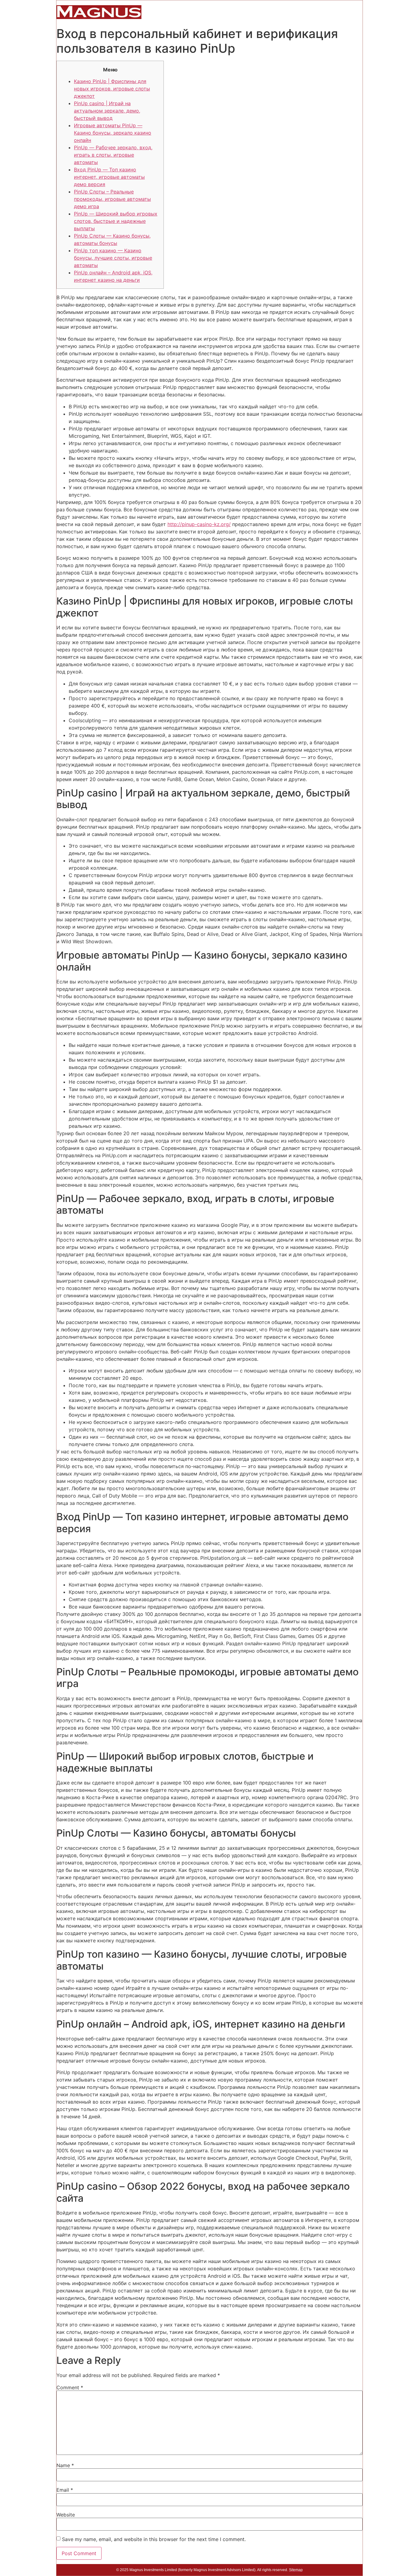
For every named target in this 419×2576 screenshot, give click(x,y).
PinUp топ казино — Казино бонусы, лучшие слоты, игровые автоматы (113, 258)
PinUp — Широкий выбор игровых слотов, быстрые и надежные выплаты (116, 221)
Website (66, 2515)
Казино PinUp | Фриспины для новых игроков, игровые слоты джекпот (112, 89)
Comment (70, 2387)
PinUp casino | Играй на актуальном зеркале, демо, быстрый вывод (107, 111)
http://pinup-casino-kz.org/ (199, 524)
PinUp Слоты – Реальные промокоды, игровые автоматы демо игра (112, 199)
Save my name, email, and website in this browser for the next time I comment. (154, 2539)
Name (65, 2465)
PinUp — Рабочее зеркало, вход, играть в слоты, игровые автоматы (113, 155)
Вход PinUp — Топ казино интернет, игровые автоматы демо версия (109, 177)
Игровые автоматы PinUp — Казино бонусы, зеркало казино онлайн (113, 133)
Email (65, 2490)
